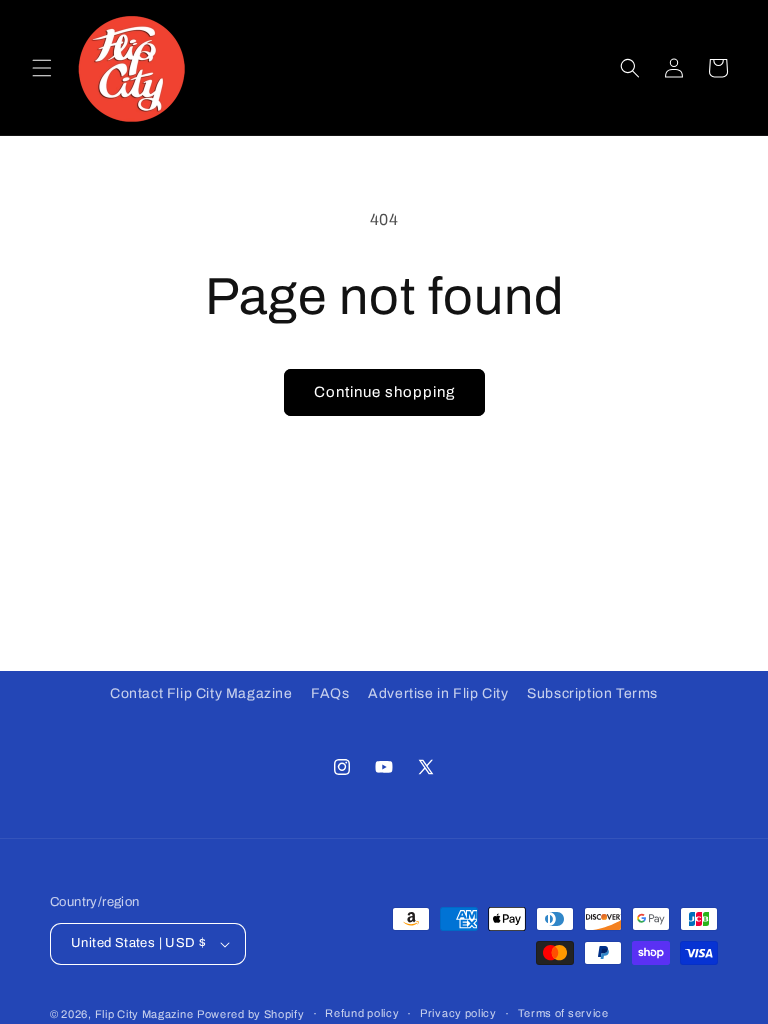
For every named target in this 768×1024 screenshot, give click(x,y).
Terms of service (563, 1013)
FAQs (330, 693)
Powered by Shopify (251, 1014)
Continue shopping (384, 392)
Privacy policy (458, 1013)
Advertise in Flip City (438, 693)
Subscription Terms (592, 693)
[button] (42, 68)
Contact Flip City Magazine (201, 693)
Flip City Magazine (144, 1014)
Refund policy (362, 1013)
